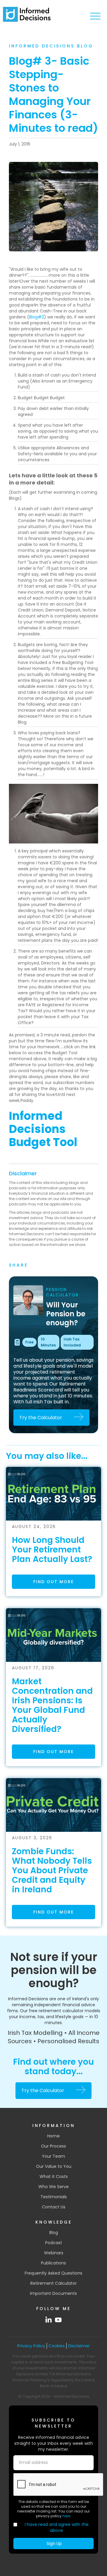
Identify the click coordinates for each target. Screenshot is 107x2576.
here (66, 2516)
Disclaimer (23, 1173)
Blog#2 (37, 317)
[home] (27, 14)
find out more (53, 1582)
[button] (95, 16)
